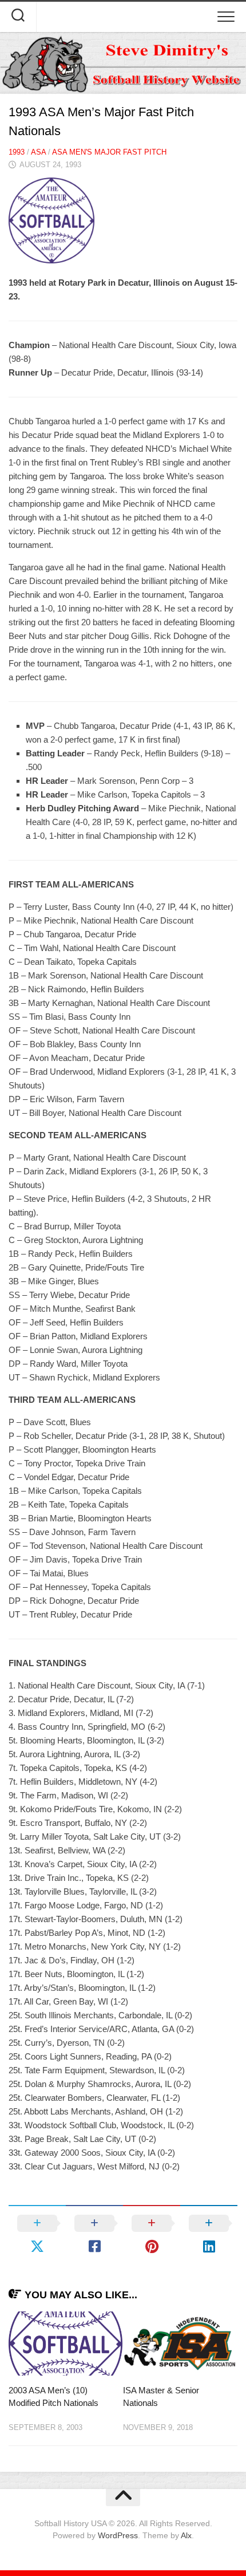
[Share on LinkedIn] (209, 2235)
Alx (186, 2535)
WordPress (118, 2535)
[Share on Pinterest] (152, 2235)
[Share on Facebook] (94, 2235)
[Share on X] (37, 2235)
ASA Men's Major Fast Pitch (109, 152)
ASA (38, 152)
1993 (17, 152)
